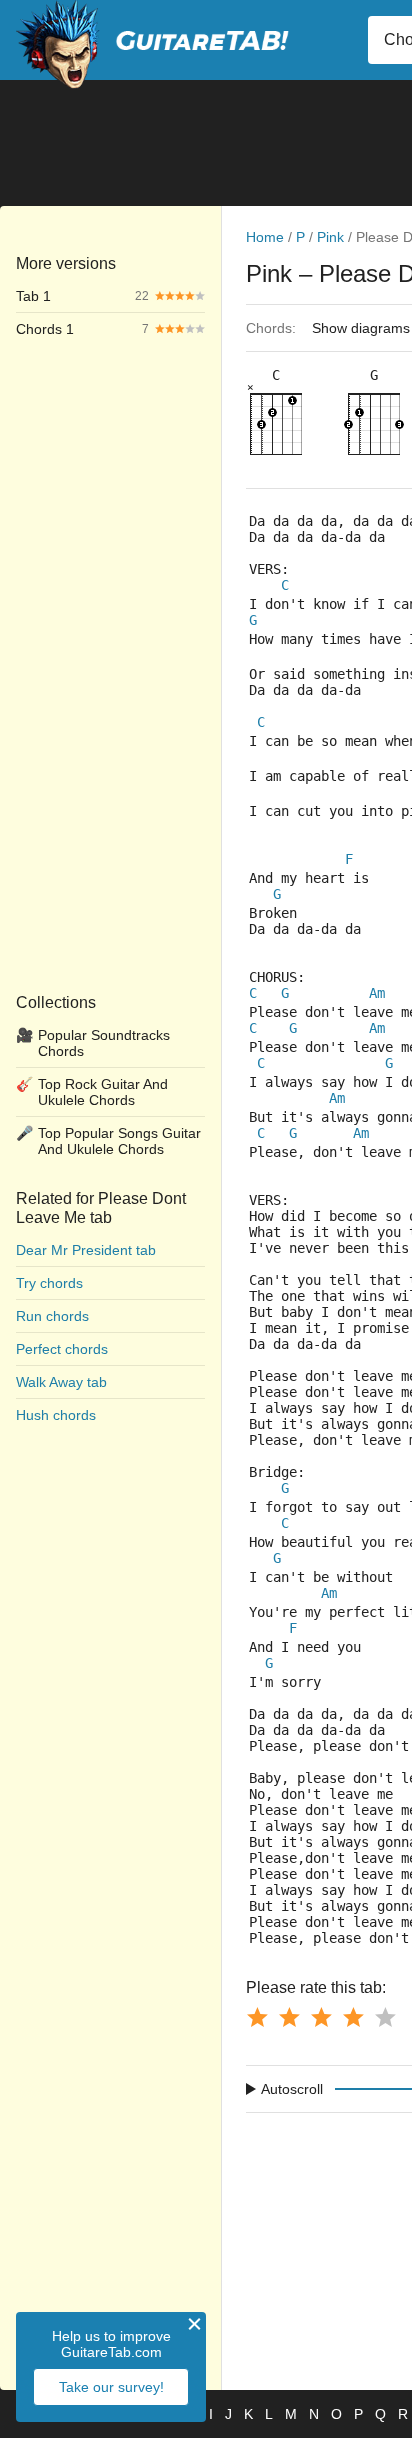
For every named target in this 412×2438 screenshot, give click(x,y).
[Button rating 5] (385, 2017)
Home (265, 237)
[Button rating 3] (321, 2017)
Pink (330, 237)
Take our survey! (111, 2387)
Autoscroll (292, 2089)
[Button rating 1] (257, 2017)
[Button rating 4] (353, 2017)
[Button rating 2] (289, 2017)
